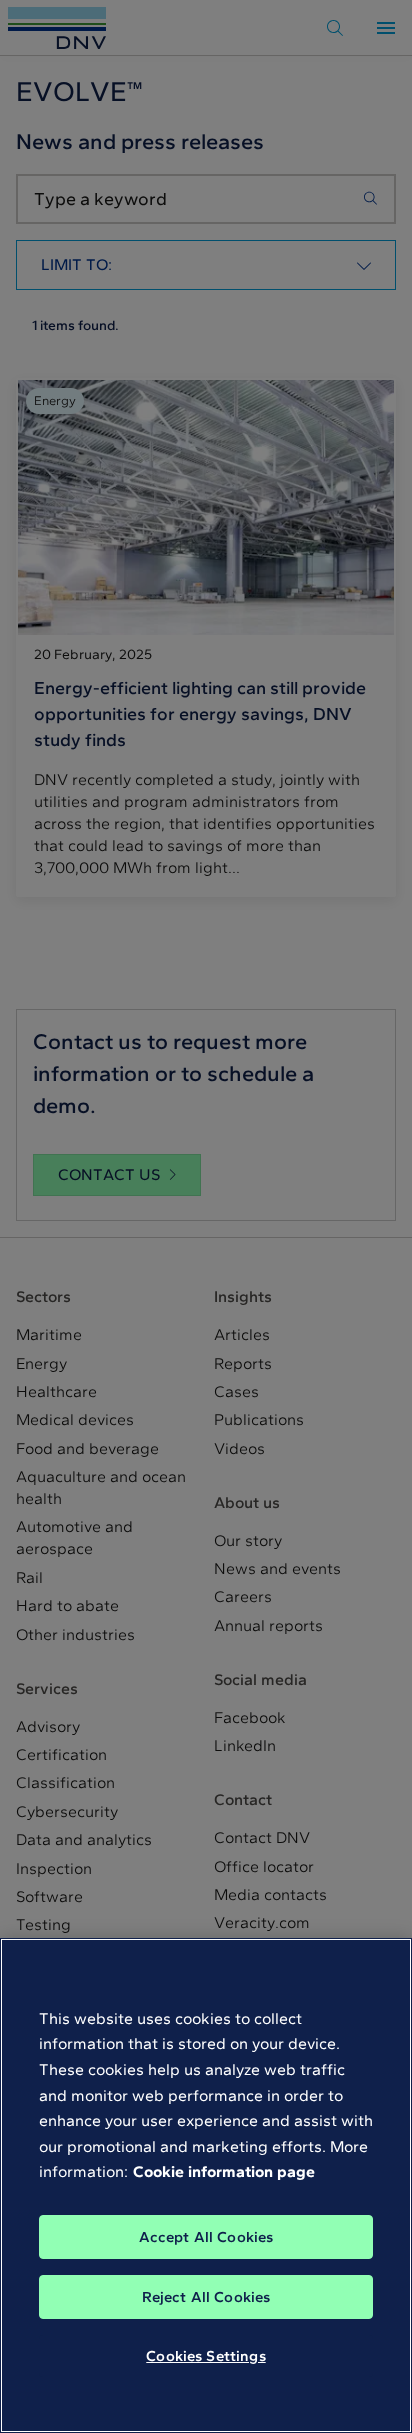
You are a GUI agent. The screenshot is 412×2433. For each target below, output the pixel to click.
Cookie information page (224, 2171)
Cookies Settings (205, 2356)
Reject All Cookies (206, 2297)
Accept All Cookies (206, 2237)
